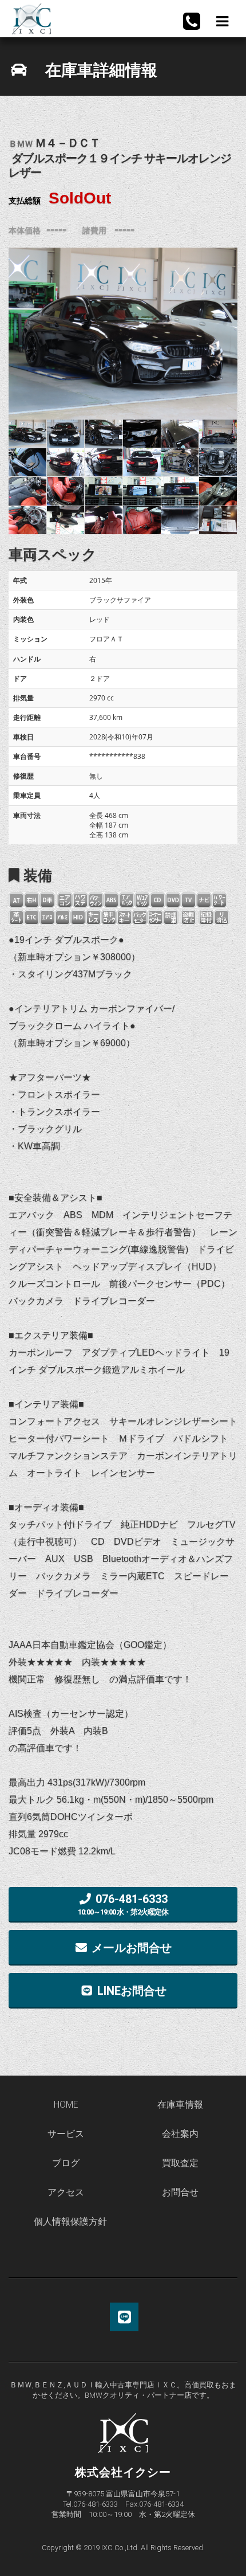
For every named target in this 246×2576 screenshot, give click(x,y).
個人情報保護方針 (70, 2222)
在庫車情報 (180, 2105)
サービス (66, 2134)
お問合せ (180, 2193)
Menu (221, 21)
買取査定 (180, 2163)
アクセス (66, 2193)
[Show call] (192, 21)
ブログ (66, 2163)
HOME (66, 2105)
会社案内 (180, 2134)
